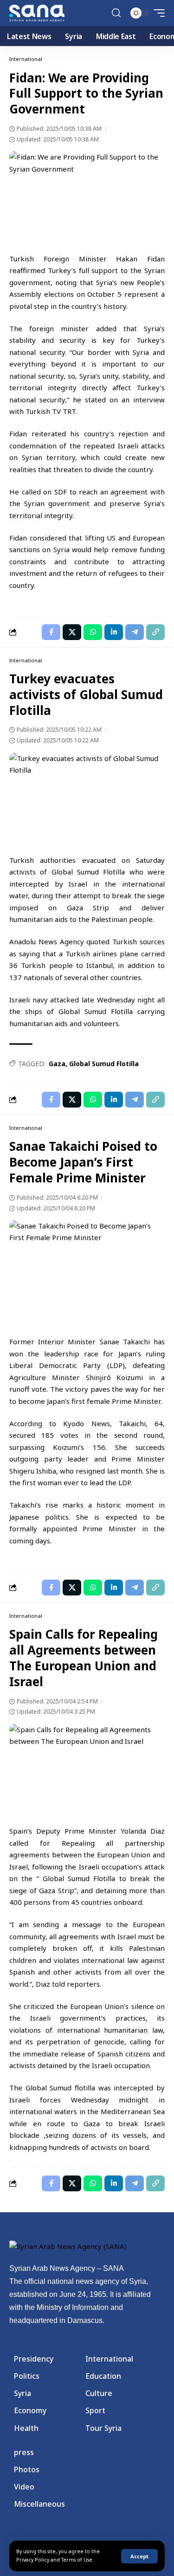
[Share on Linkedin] (114, 632)
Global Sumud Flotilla (104, 1064)
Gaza (57, 1064)
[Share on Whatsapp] (93, 632)
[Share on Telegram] (135, 632)
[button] (139, 2556)
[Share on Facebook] (51, 632)
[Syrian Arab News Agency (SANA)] (37, 13)
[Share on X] (72, 632)
